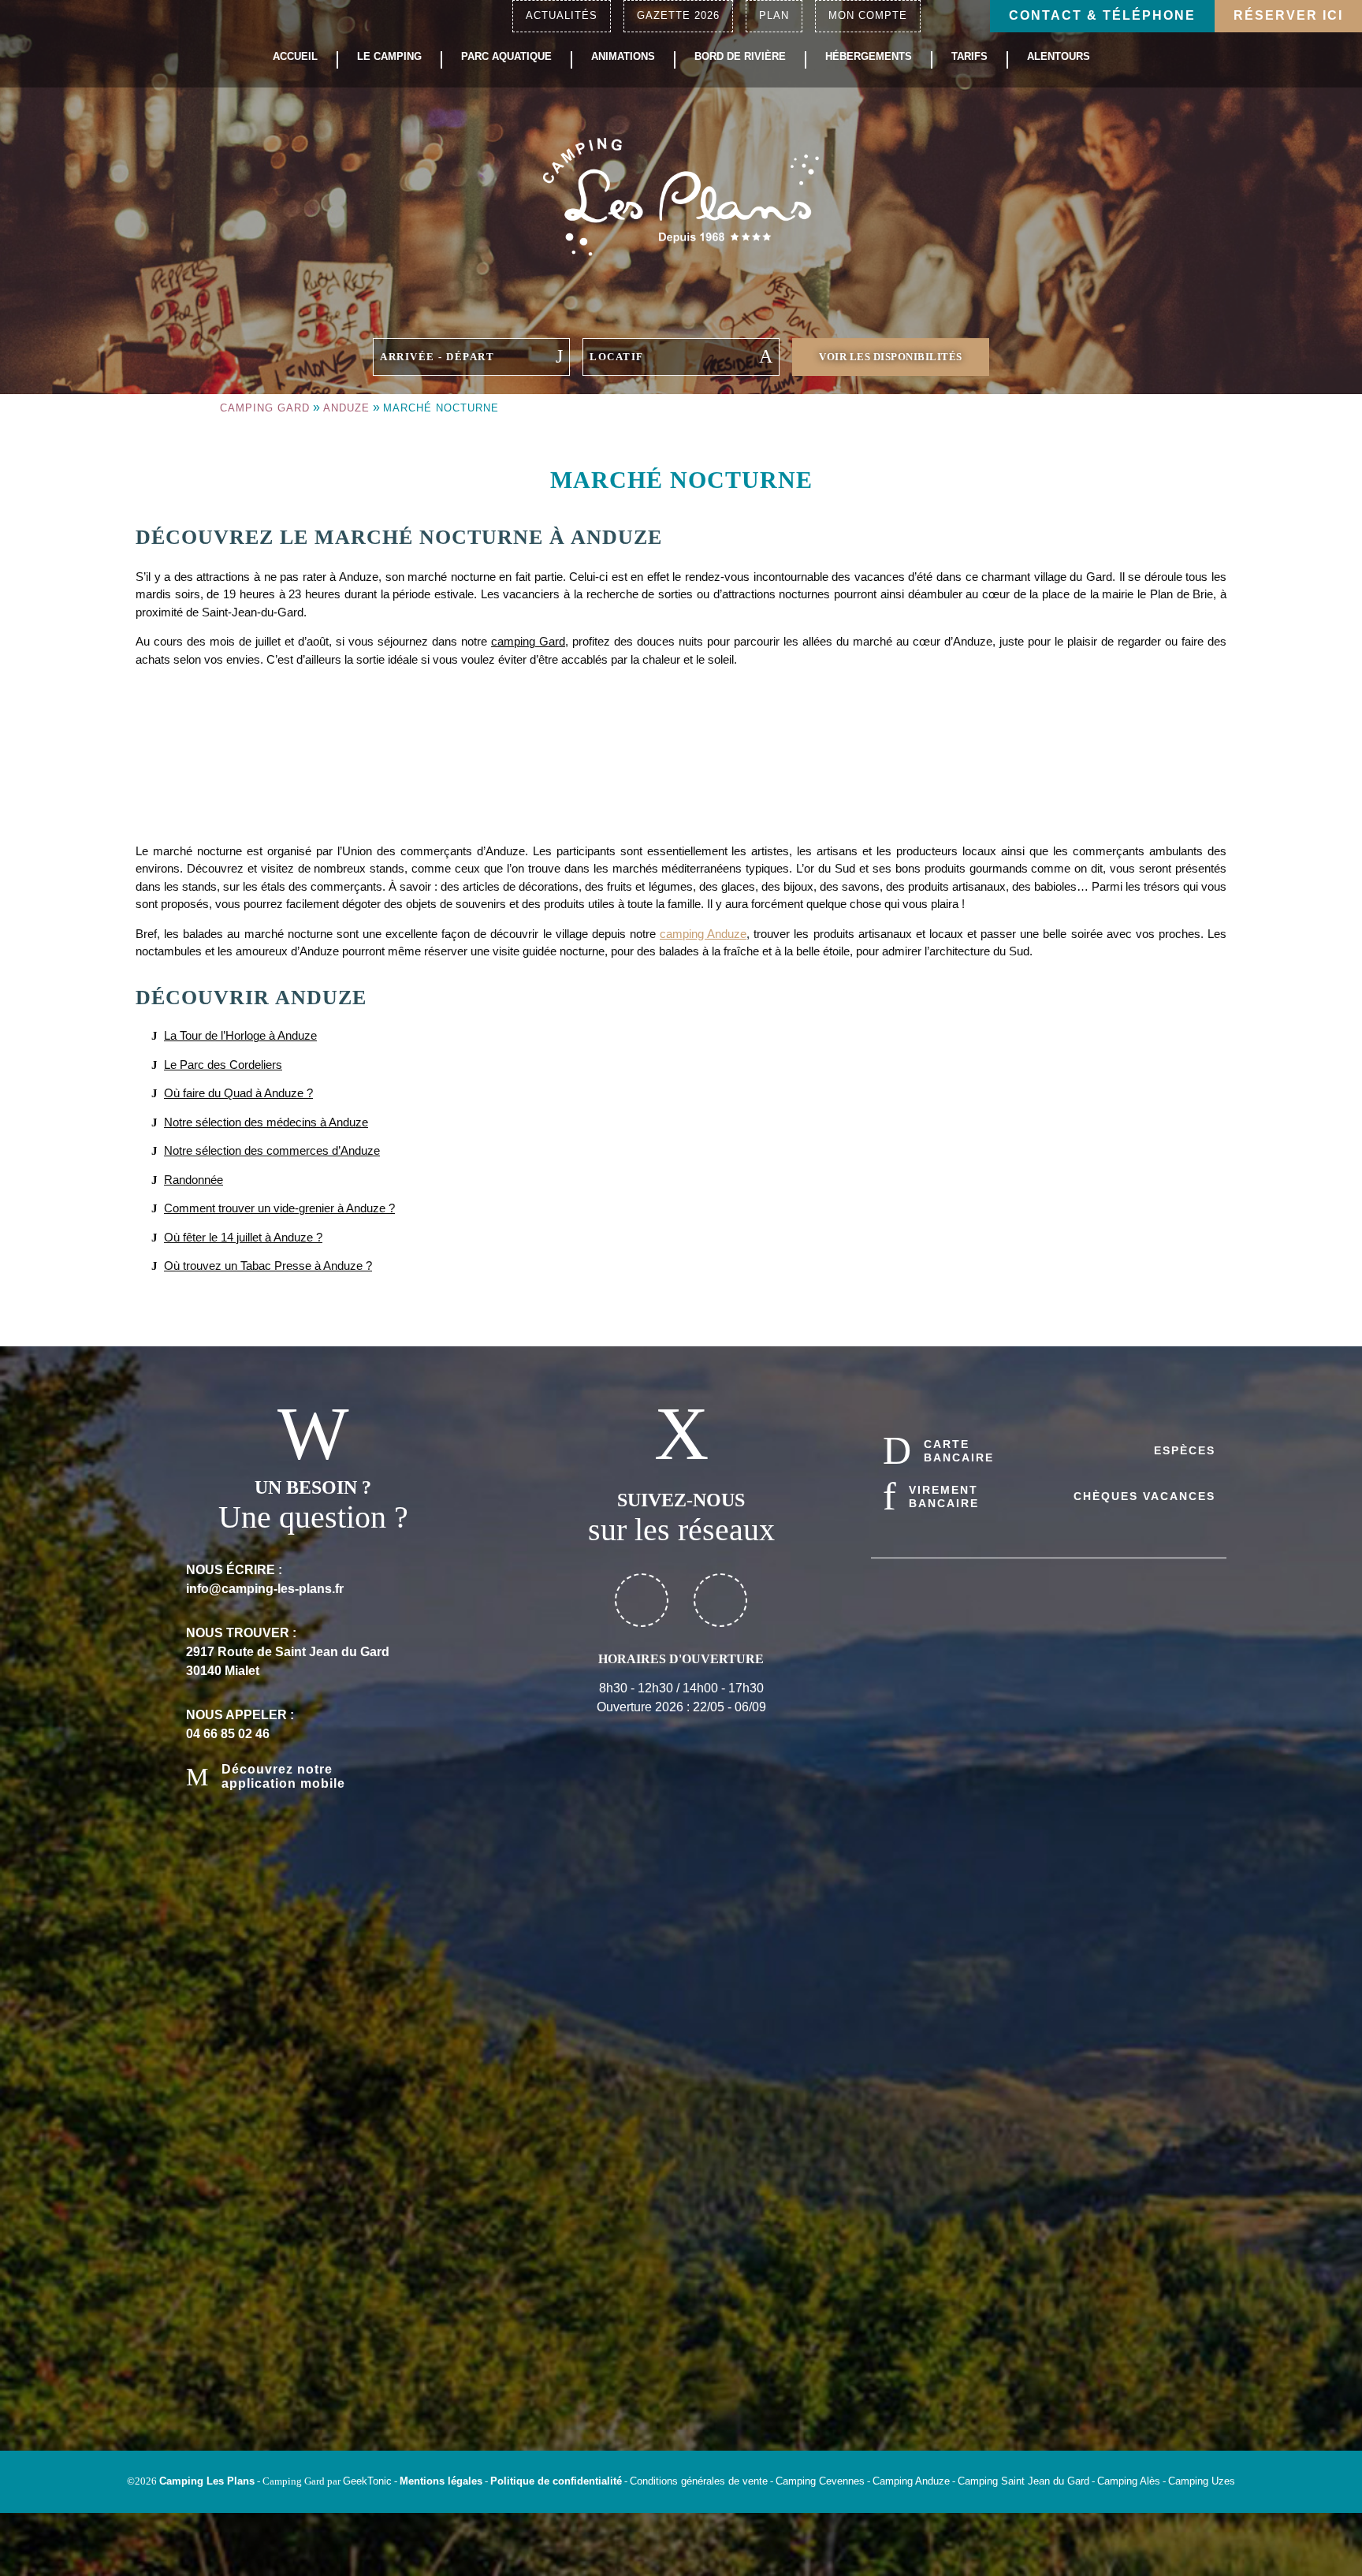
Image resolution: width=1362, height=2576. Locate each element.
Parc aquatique (506, 57)
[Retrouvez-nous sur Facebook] (642, 1600)
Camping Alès (1129, 2481)
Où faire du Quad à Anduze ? (238, 1093)
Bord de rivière (740, 57)
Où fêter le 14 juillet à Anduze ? (243, 1237)
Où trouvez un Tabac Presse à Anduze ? (268, 1266)
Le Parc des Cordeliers (223, 1065)
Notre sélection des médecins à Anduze (266, 1122)
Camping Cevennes (820, 2481)
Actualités (562, 15)
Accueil (295, 57)
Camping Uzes (1202, 2481)
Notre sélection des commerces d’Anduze (272, 1150)
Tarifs (969, 57)
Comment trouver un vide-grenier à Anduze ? (279, 1208)
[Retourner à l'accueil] (681, 195)
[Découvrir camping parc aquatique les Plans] (1049, 2287)
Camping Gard (265, 408)
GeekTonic (367, 2481)
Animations (623, 57)
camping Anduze (703, 934)
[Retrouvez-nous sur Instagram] (720, 1600)
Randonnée (194, 1180)
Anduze (346, 408)
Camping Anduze (911, 2481)
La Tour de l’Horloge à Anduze (240, 1035)
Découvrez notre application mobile (283, 1776)
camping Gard (528, 641)
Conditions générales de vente (699, 2481)
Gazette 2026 (678, 15)
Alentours (1059, 57)
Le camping (389, 57)
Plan (774, 15)
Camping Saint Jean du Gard (1023, 2481)
